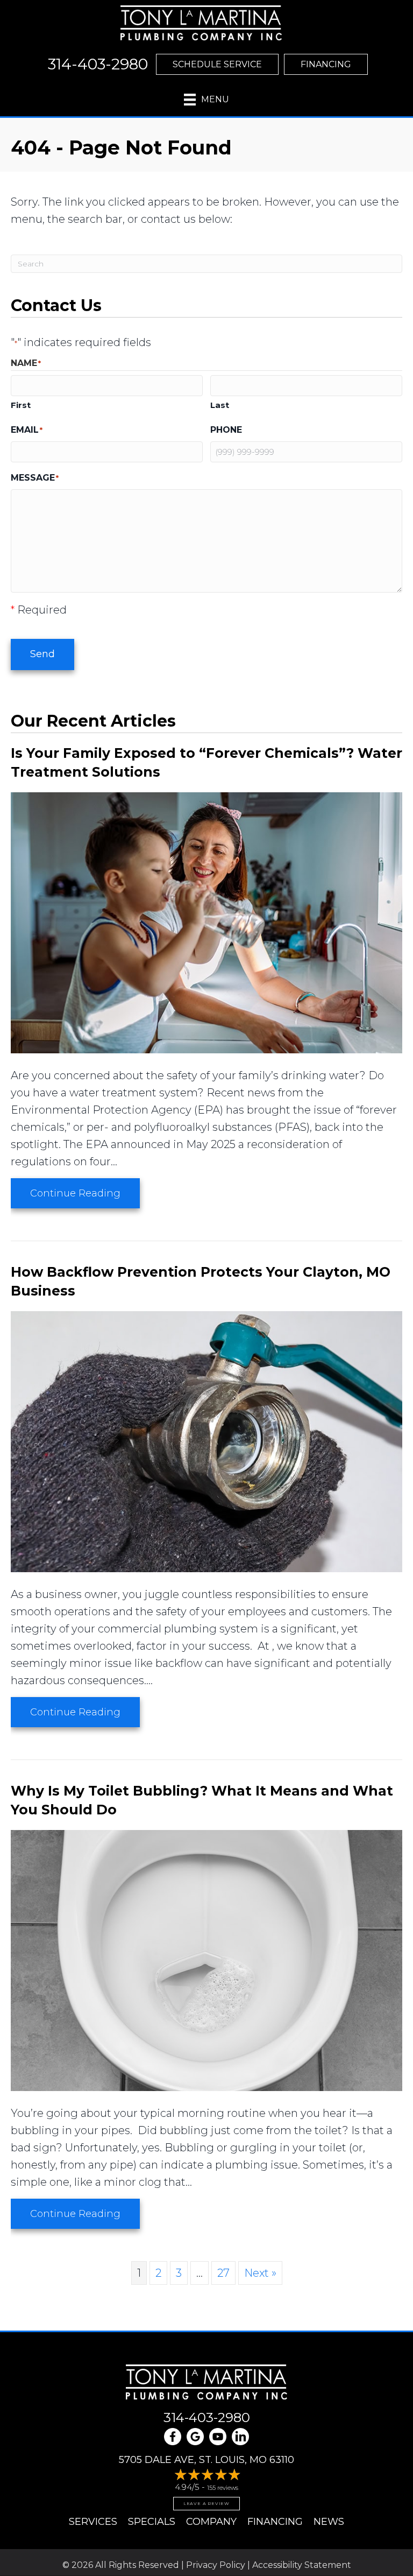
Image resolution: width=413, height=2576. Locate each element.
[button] (217, 64)
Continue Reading (85, 1193)
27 (223, 2273)
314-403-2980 (207, 2417)
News (329, 2522)
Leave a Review (206, 2503)
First (21, 405)
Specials (152, 2522)
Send (42, 654)
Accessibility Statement (302, 2565)
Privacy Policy (216, 2565)
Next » (260, 2273)
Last (220, 405)
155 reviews (223, 2488)
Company (211, 2522)
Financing (275, 2522)
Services (93, 2522)
